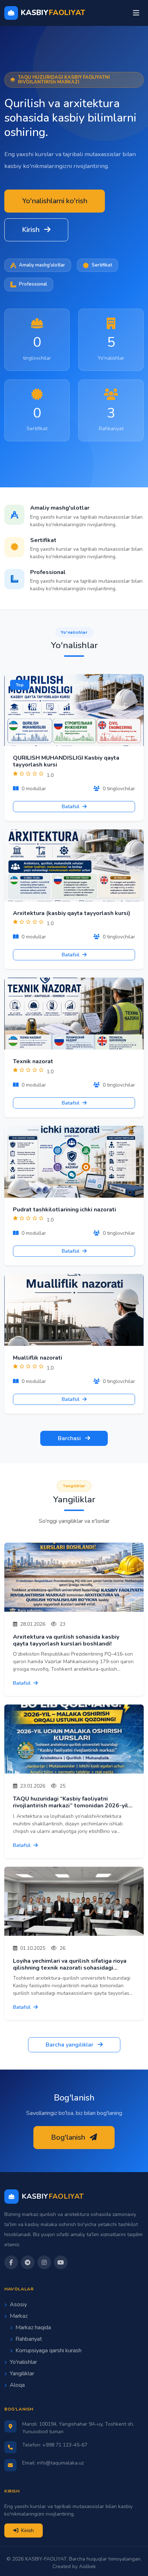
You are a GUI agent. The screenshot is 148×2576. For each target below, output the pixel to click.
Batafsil (71, 807)
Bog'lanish (69, 2137)
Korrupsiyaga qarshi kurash (48, 2350)
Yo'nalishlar (23, 2362)
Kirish (32, 230)
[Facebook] (11, 2262)
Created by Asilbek (74, 2566)
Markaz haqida (33, 2327)
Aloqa (17, 2385)
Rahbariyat (29, 2339)
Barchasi (70, 1438)
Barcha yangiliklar (70, 2045)
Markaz (19, 2316)
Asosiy (18, 2304)
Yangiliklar (22, 2374)
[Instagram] (44, 2262)
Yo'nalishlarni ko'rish (55, 201)
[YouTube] (61, 2262)
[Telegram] (28, 2262)
